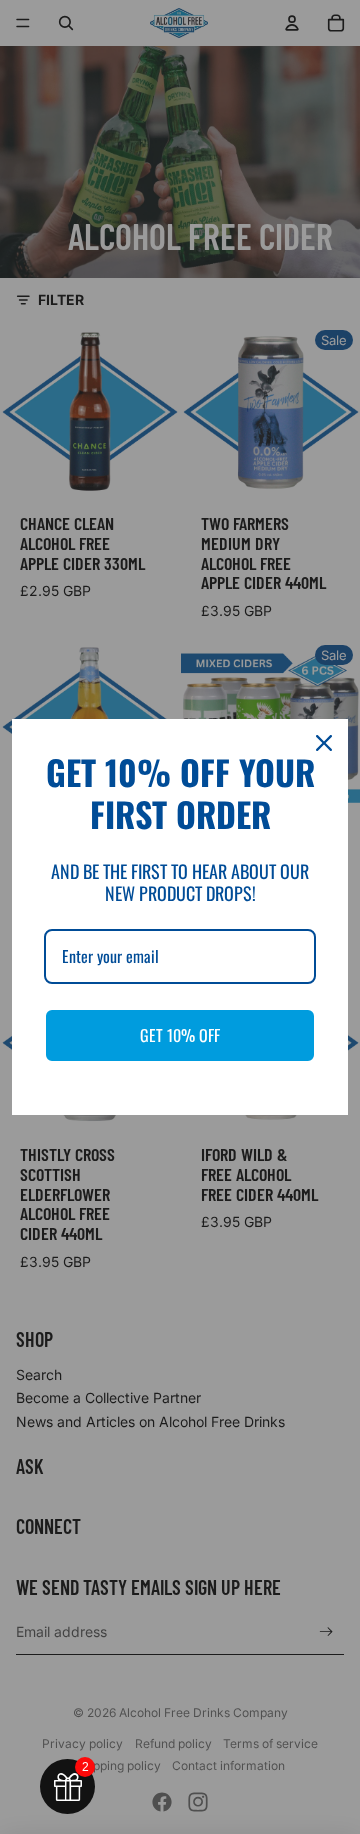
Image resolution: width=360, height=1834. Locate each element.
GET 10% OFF (180, 1035)
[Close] (324, 743)
